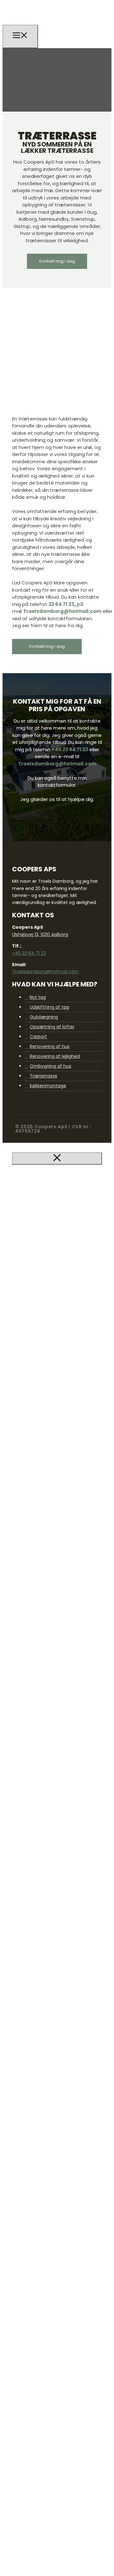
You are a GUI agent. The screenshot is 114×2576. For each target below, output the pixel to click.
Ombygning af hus (51, 1066)
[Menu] (20, 36)
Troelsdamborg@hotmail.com (62, 611)
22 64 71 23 (61, 604)
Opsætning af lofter (52, 1027)
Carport (38, 1037)
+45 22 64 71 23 (70, 749)
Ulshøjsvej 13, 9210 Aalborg (40, 934)
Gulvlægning (44, 1017)
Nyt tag (38, 997)
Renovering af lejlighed (55, 1056)
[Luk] (57, 1158)
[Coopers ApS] (43, 30)
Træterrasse (44, 1076)
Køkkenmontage (48, 1086)
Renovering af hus (50, 1046)
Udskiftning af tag (49, 1007)
